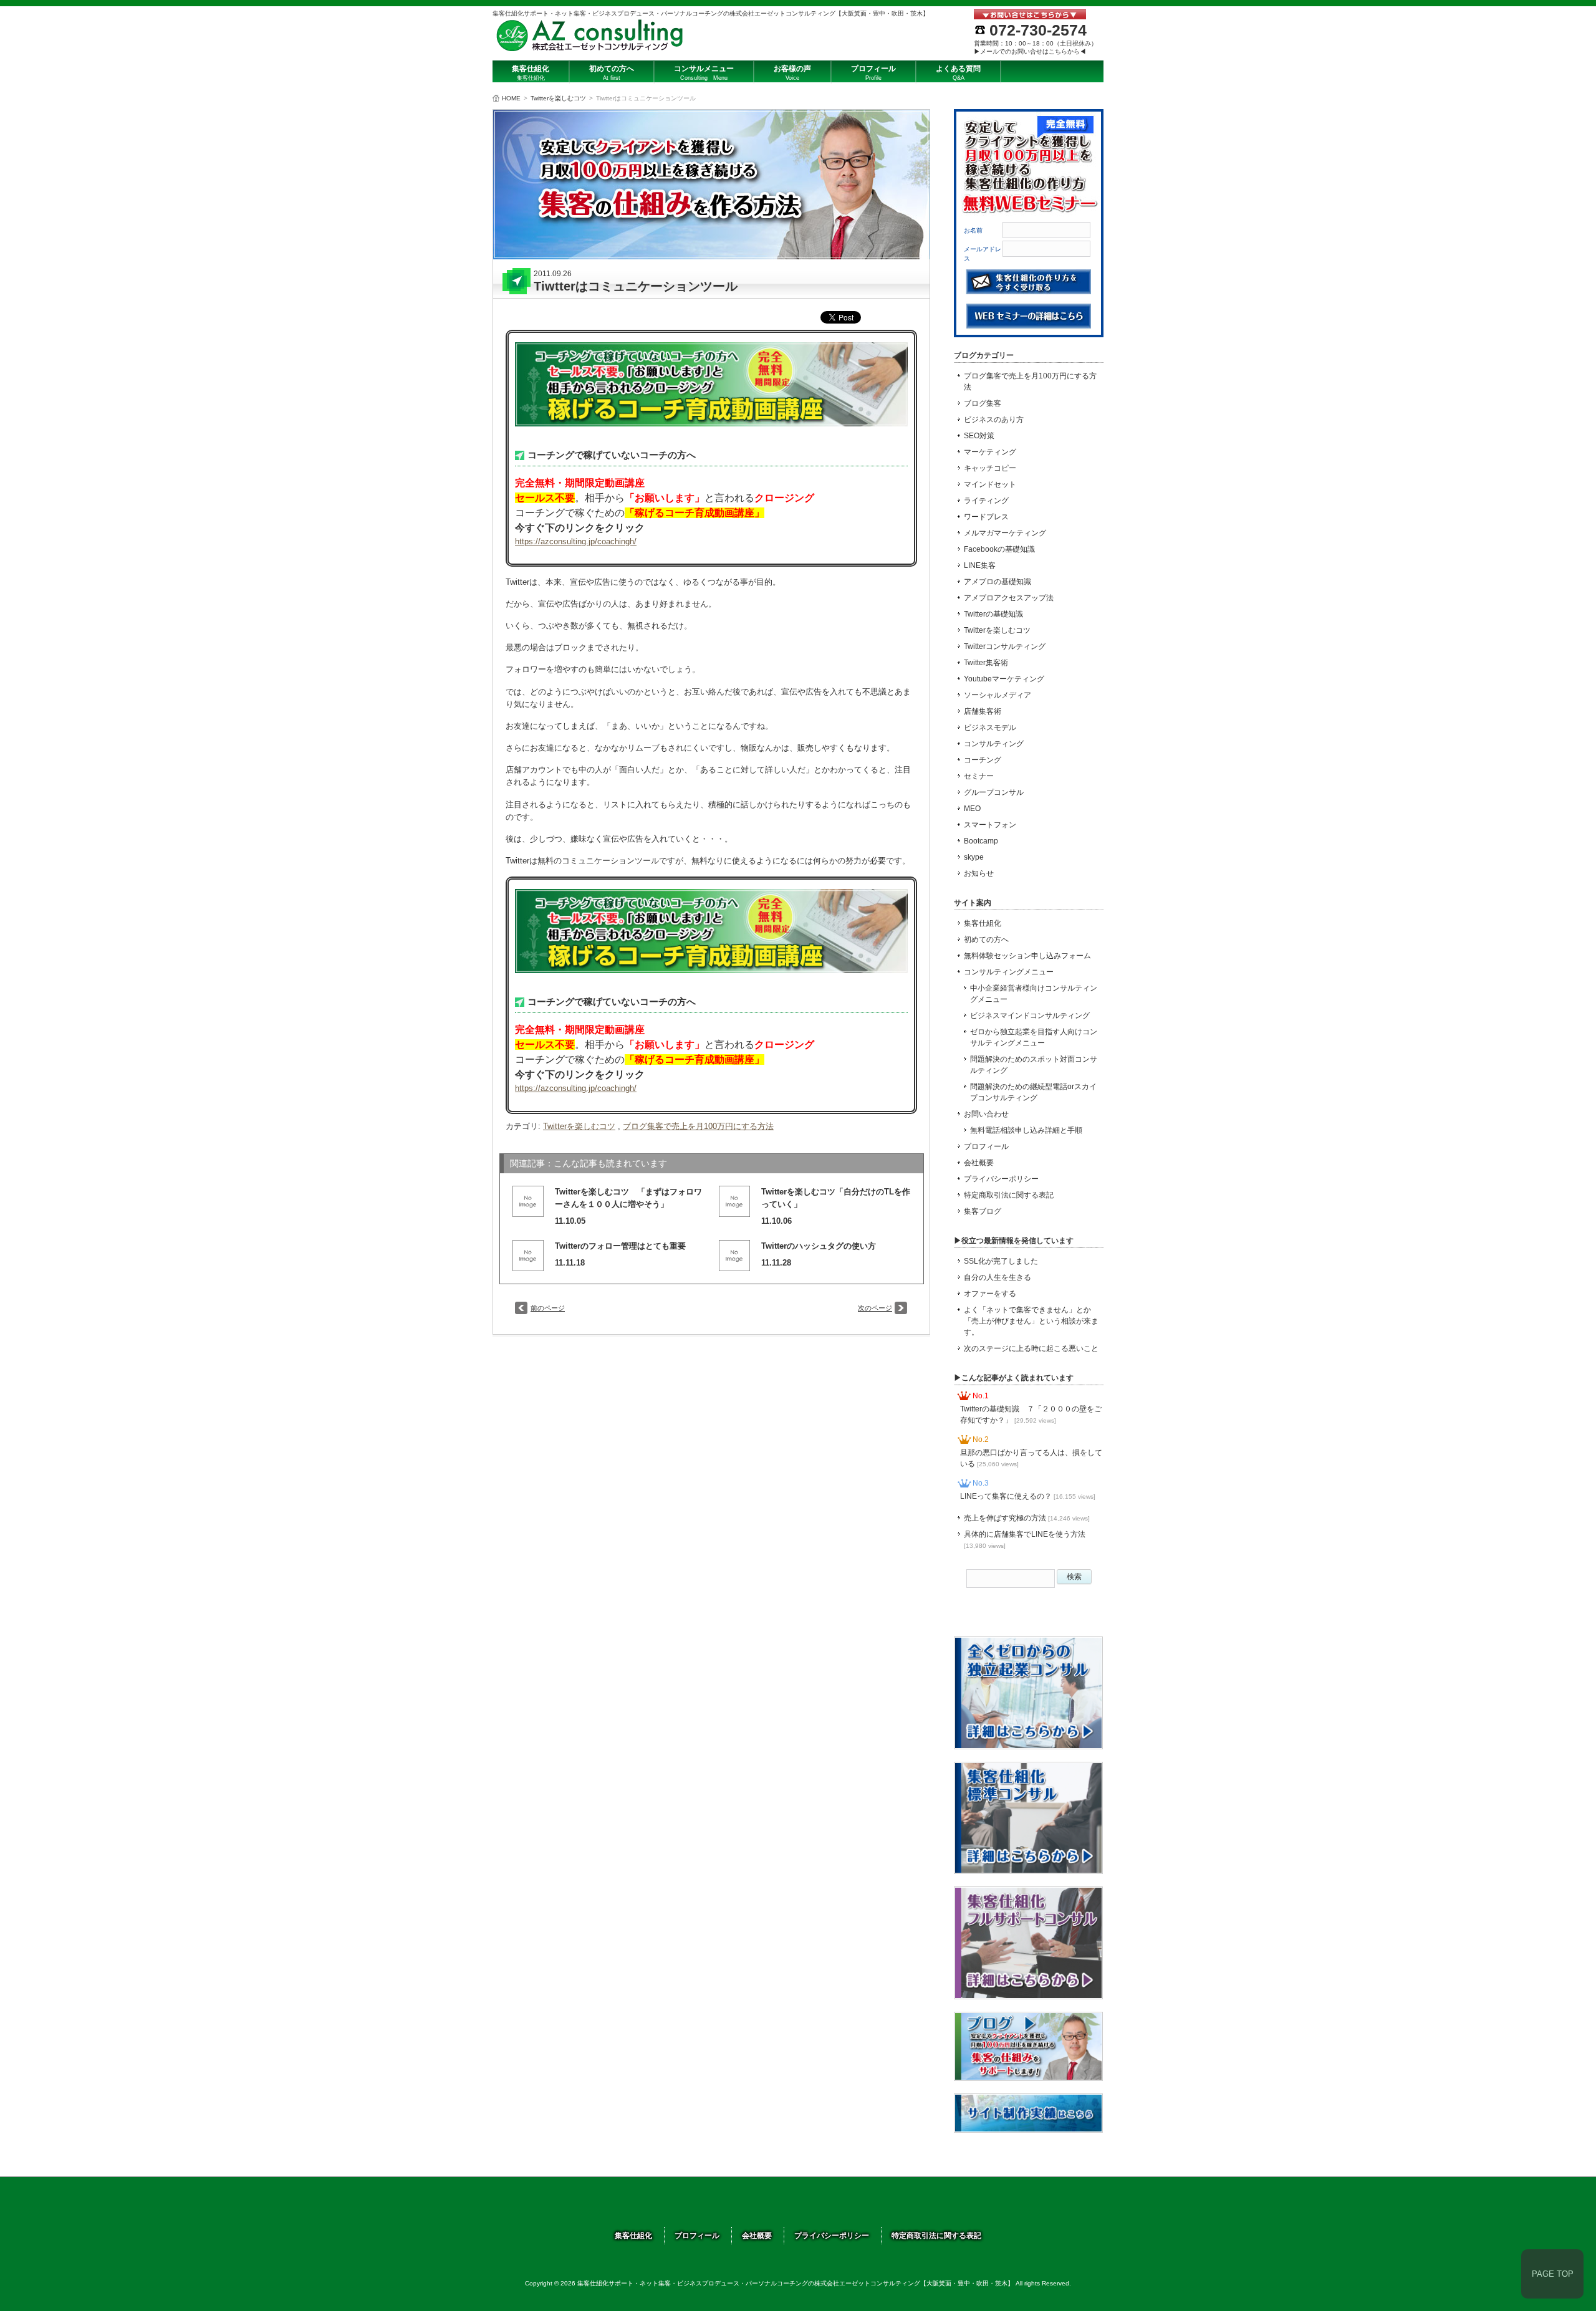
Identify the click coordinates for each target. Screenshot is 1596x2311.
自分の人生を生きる (997, 1277)
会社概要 (979, 1163)
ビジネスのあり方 (994, 420)
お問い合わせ (986, 1114)
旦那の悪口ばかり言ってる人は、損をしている (1031, 1458)
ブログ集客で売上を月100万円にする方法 (698, 1126)
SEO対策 (979, 436)
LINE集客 (980, 565)
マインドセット (990, 484)
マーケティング (990, 452)
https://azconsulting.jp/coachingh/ (576, 541)
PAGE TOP (1553, 2274)
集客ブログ (983, 1211)
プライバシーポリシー (1001, 1179)
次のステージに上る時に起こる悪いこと (1031, 1348)
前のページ (548, 1308)
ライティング (986, 501)
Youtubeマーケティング (1004, 679)
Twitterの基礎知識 (993, 614)
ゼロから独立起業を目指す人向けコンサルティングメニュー (1034, 1037)
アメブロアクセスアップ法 (1009, 598)
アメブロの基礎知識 (997, 582)
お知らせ (979, 873)
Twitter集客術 (986, 663)
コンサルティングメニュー (1009, 972)
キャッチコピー (990, 468)
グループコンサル (994, 792)
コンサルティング (994, 744)
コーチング (983, 760)
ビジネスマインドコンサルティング (1030, 1016)
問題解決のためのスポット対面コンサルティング (1034, 1065)
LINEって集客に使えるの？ (1028, 1496)
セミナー (979, 776)
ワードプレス (986, 517)
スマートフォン (990, 825)
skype (974, 857)
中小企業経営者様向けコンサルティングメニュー (1034, 994)
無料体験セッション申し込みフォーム (1027, 956)
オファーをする (990, 1294)
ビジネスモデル (990, 728)
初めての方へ (986, 939)
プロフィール (986, 1146)
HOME (511, 98)
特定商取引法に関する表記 (1009, 1195)
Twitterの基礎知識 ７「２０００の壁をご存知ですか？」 (1031, 1415)
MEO (972, 809)
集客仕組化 (983, 923)
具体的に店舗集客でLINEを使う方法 (1025, 1540)
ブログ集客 (983, 403)
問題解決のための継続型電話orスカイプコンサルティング (1033, 1092)
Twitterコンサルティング (1005, 646)
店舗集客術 (983, 711)
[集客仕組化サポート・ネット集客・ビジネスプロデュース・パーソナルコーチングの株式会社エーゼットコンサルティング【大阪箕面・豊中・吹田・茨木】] (590, 48)
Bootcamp (981, 841)
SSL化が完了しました (1001, 1261)
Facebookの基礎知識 (999, 549)
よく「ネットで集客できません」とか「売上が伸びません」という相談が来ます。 (1031, 1321)
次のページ (875, 1308)
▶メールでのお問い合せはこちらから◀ (1030, 51)
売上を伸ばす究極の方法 (1027, 1518)
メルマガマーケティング (1005, 533)
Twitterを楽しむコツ (558, 98)
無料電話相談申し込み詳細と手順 (1026, 1130)
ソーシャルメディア (997, 695)
